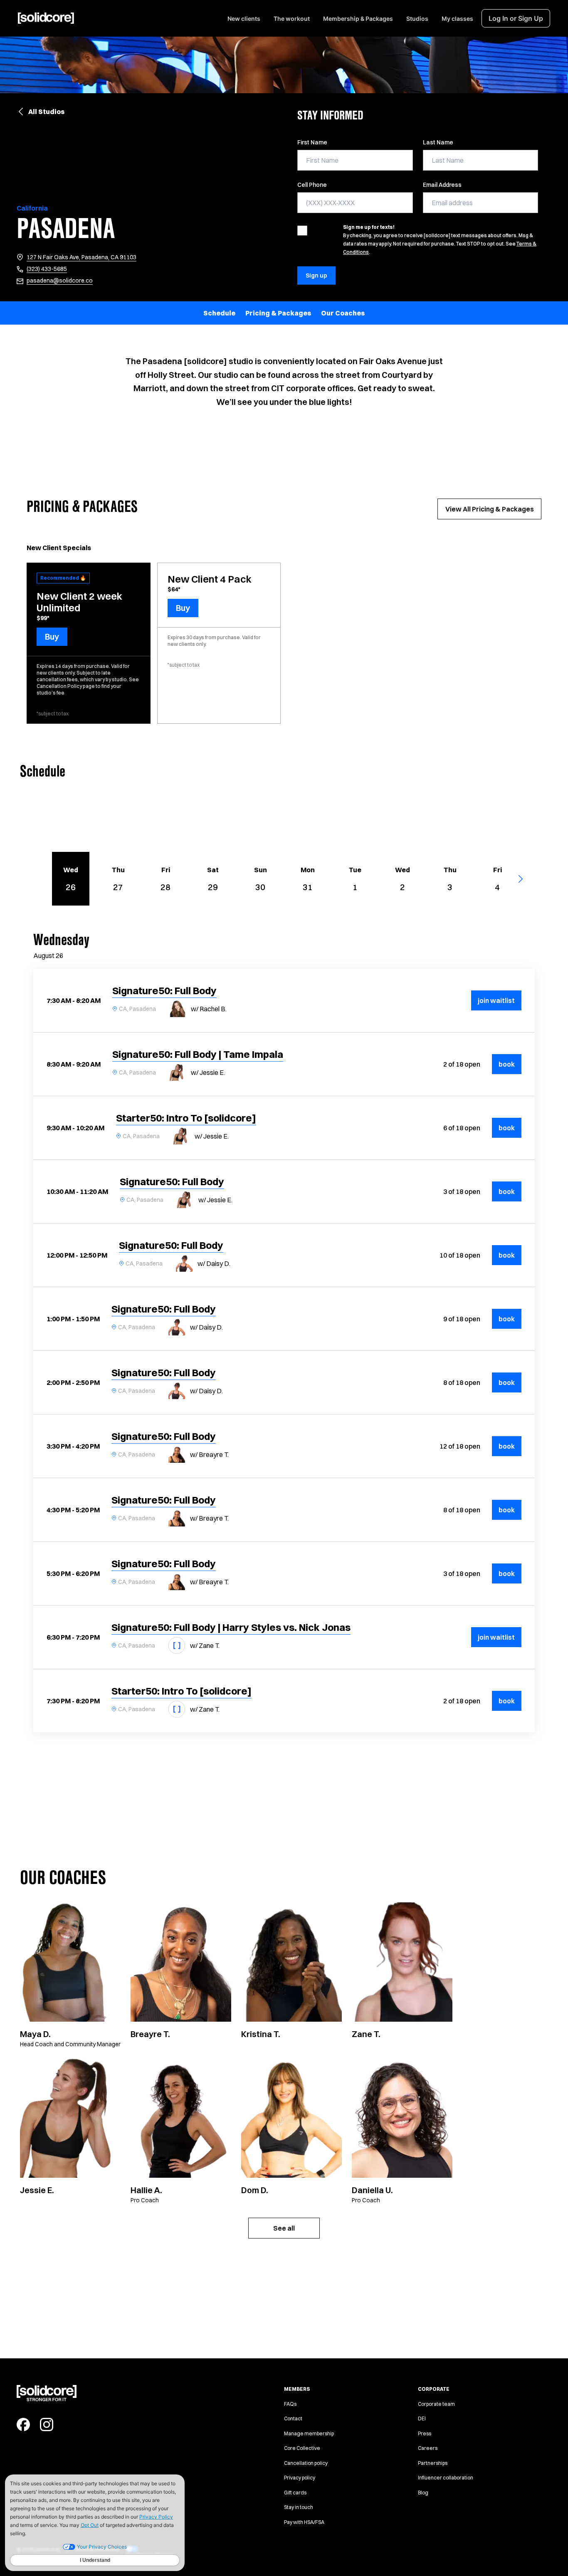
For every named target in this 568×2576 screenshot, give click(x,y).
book (510, 1064)
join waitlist (496, 1000)
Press (425, 2433)
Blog (423, 2493)
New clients (244, 19)
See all (284, 2228)
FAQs (290, 2404)
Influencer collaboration (446, 2478)
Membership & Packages (358, 19)
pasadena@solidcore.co (60, 280)
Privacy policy (300, 2478)
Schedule (219, 313)
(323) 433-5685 (47, 269)
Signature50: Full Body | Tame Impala (198, 1054)
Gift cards (295, 2493)
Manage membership (309, 2433)
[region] (284, 313)
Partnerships (433, 2463)
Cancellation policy (306, 2463)
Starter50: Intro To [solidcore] (186, 1118)
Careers (428, 2448)
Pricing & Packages (278, 313)
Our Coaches (343, 313)
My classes (457, 19)
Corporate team (436, 2404)
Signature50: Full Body (164, 990)
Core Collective (302, 2448)
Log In (516, 18)
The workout (292, 19)
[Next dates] (525, 879)
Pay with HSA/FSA (304, 2522)
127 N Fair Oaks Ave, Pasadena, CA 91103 (81, 257)
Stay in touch (299, 2507)
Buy (52, 637)
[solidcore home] (46, 18)
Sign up (316, 275)
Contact (293, 2418)
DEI (422, 2418)
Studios (417, 19)
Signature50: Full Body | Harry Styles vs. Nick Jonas (231, 1627)
